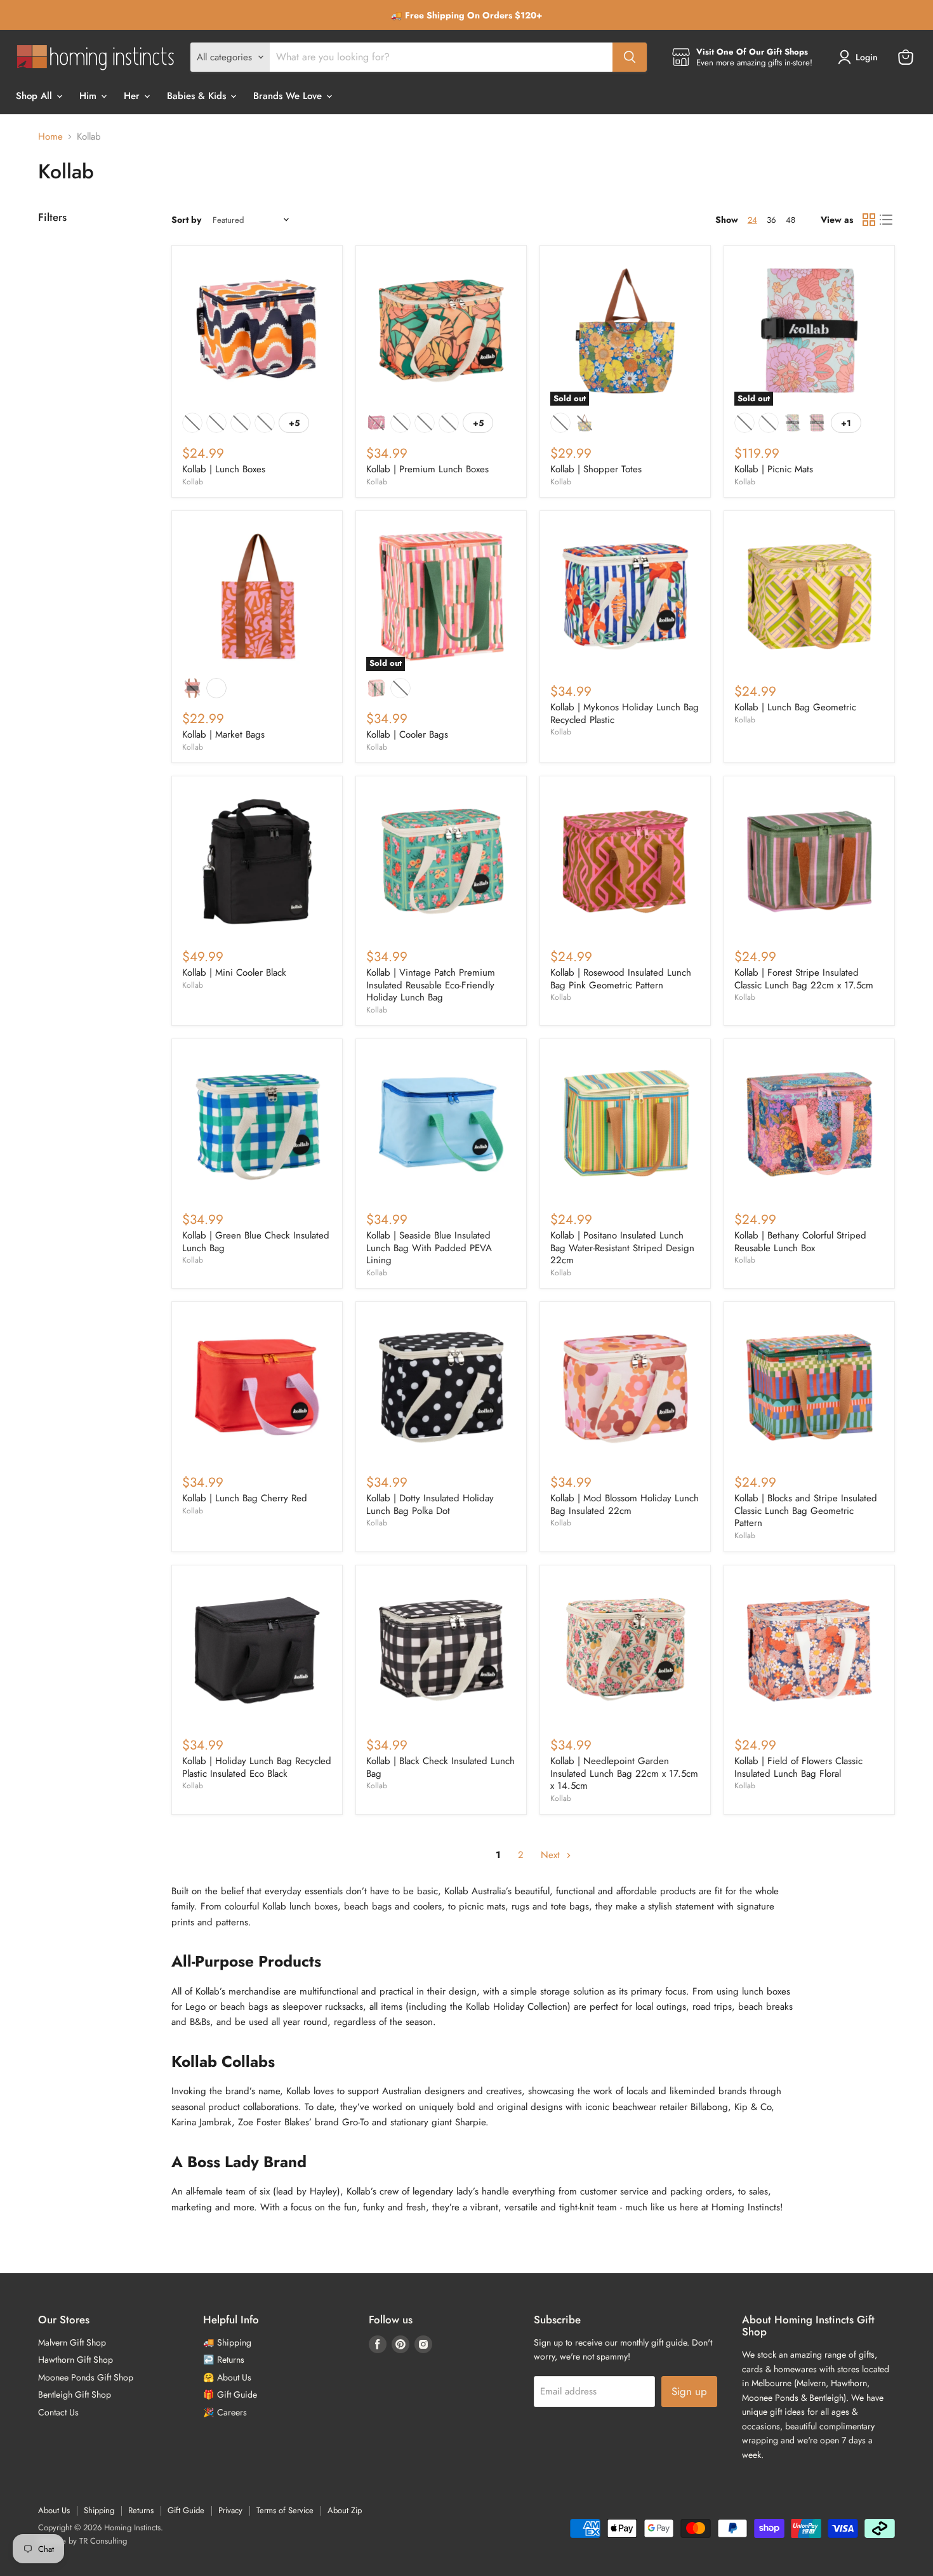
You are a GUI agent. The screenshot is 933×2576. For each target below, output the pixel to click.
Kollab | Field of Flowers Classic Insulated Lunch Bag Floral (798, 1767)
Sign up (689, 2391)
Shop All (36, 96)
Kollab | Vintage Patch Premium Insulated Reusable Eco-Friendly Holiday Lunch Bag (431, 985)
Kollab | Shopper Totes (596, 469)
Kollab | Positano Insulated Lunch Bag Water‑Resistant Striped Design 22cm (622, 1248)
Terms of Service (285, 2510)
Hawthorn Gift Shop (76, 2360)
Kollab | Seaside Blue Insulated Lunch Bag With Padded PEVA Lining (429, 1248)
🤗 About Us (227, 2377)
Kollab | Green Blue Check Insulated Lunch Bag (256, 1242)
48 (791, 220)
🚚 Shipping (227, 2342)
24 (752, 220)
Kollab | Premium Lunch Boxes (427, 469)
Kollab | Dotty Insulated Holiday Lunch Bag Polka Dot (430, 1504)
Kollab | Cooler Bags (407, 734)
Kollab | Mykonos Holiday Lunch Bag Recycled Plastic (625, 714)
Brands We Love (289, 96)
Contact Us (58, 2412)
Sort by (186, 220)
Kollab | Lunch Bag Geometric (795, 707)
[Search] (630, 57)
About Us (54, 2510)
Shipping (99, 2510)
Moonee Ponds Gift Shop (86, 2377)
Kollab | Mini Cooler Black (234, 973)
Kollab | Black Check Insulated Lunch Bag (440, 1767)
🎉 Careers (225, 2412)
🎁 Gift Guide (230, 2394)
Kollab (193, 482)
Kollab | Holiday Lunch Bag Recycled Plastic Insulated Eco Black (257, 1767)
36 (771, 220)
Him (89, 96)
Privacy (230, 2510)
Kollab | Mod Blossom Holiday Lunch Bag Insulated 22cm (625, 1504)
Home (50, 137)
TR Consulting (103, 2541)
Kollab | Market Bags (223, 734)
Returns (141, 2510)
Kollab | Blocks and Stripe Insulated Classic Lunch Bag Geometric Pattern (806, 1510)
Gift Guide (186, 2510)
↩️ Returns (224, 2360)
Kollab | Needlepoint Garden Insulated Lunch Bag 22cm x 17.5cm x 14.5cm (624, 1773)
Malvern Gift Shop (72, 2342)
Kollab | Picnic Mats (774, 469)
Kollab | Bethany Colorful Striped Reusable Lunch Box (800, 1242)
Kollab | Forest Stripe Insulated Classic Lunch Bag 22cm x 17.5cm (804, 979)
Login (867, 57)
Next (552, 1855)
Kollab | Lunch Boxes (224, 469)
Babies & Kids (198, 96)
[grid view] (869, 220)
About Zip (345, 2510)
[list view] (887, 220)
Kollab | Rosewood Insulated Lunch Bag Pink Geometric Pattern (621, 979)
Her (133, 96)
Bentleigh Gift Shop (75, 2394)
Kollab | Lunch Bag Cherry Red (245, 1498)
